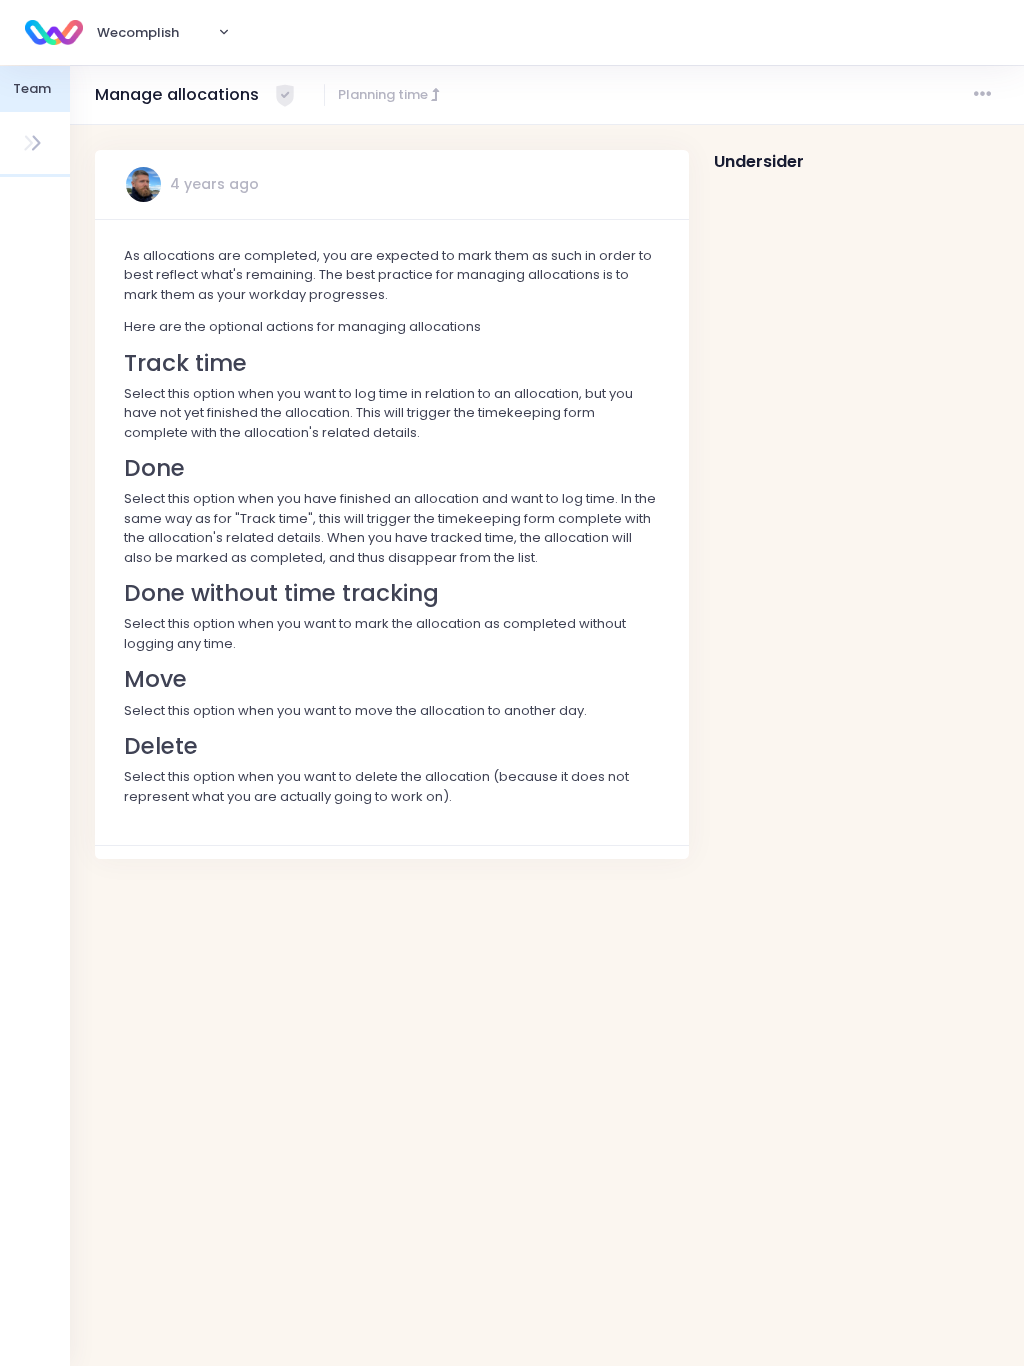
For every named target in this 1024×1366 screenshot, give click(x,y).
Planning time (384, 94)
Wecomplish (138, 32)
